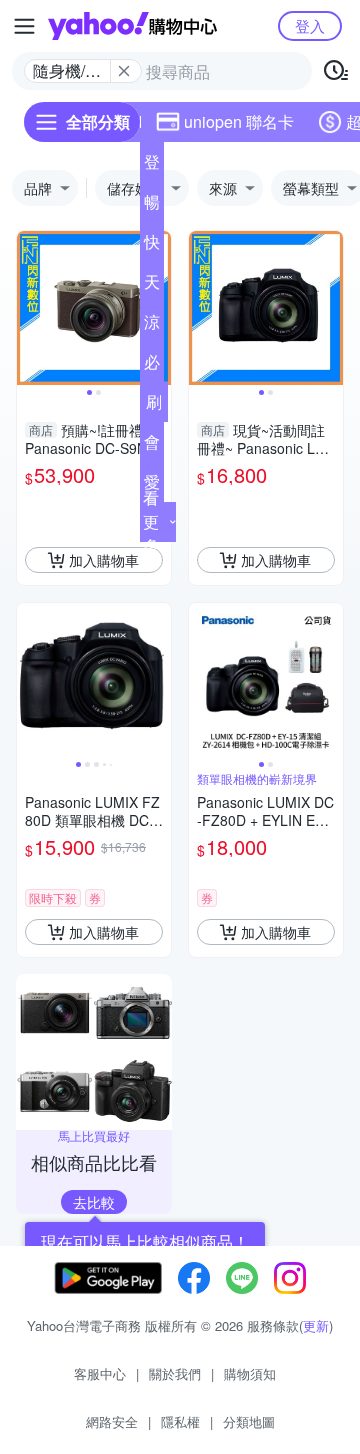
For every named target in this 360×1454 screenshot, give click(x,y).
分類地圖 (249, 1421)
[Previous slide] (30, 308)
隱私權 (180, 1421)
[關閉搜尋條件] (124, 71)
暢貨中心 (152, 206)
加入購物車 (104, 560)
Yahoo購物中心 (132, 26)
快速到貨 (152, 246)
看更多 (151, 521)
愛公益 (152, 486)
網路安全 (112, 1421)
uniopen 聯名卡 (239, 121)
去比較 (94, 1202)
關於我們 (175, 1373)
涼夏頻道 (152, 326)
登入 (310, 25)
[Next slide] (330, 308)
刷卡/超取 (154, 406)
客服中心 (100, 1373)
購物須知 (250, 1373)
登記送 (152, 166)
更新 (316, 1325)
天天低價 (152, 286)
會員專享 (152, 446)
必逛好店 (152, 366)
